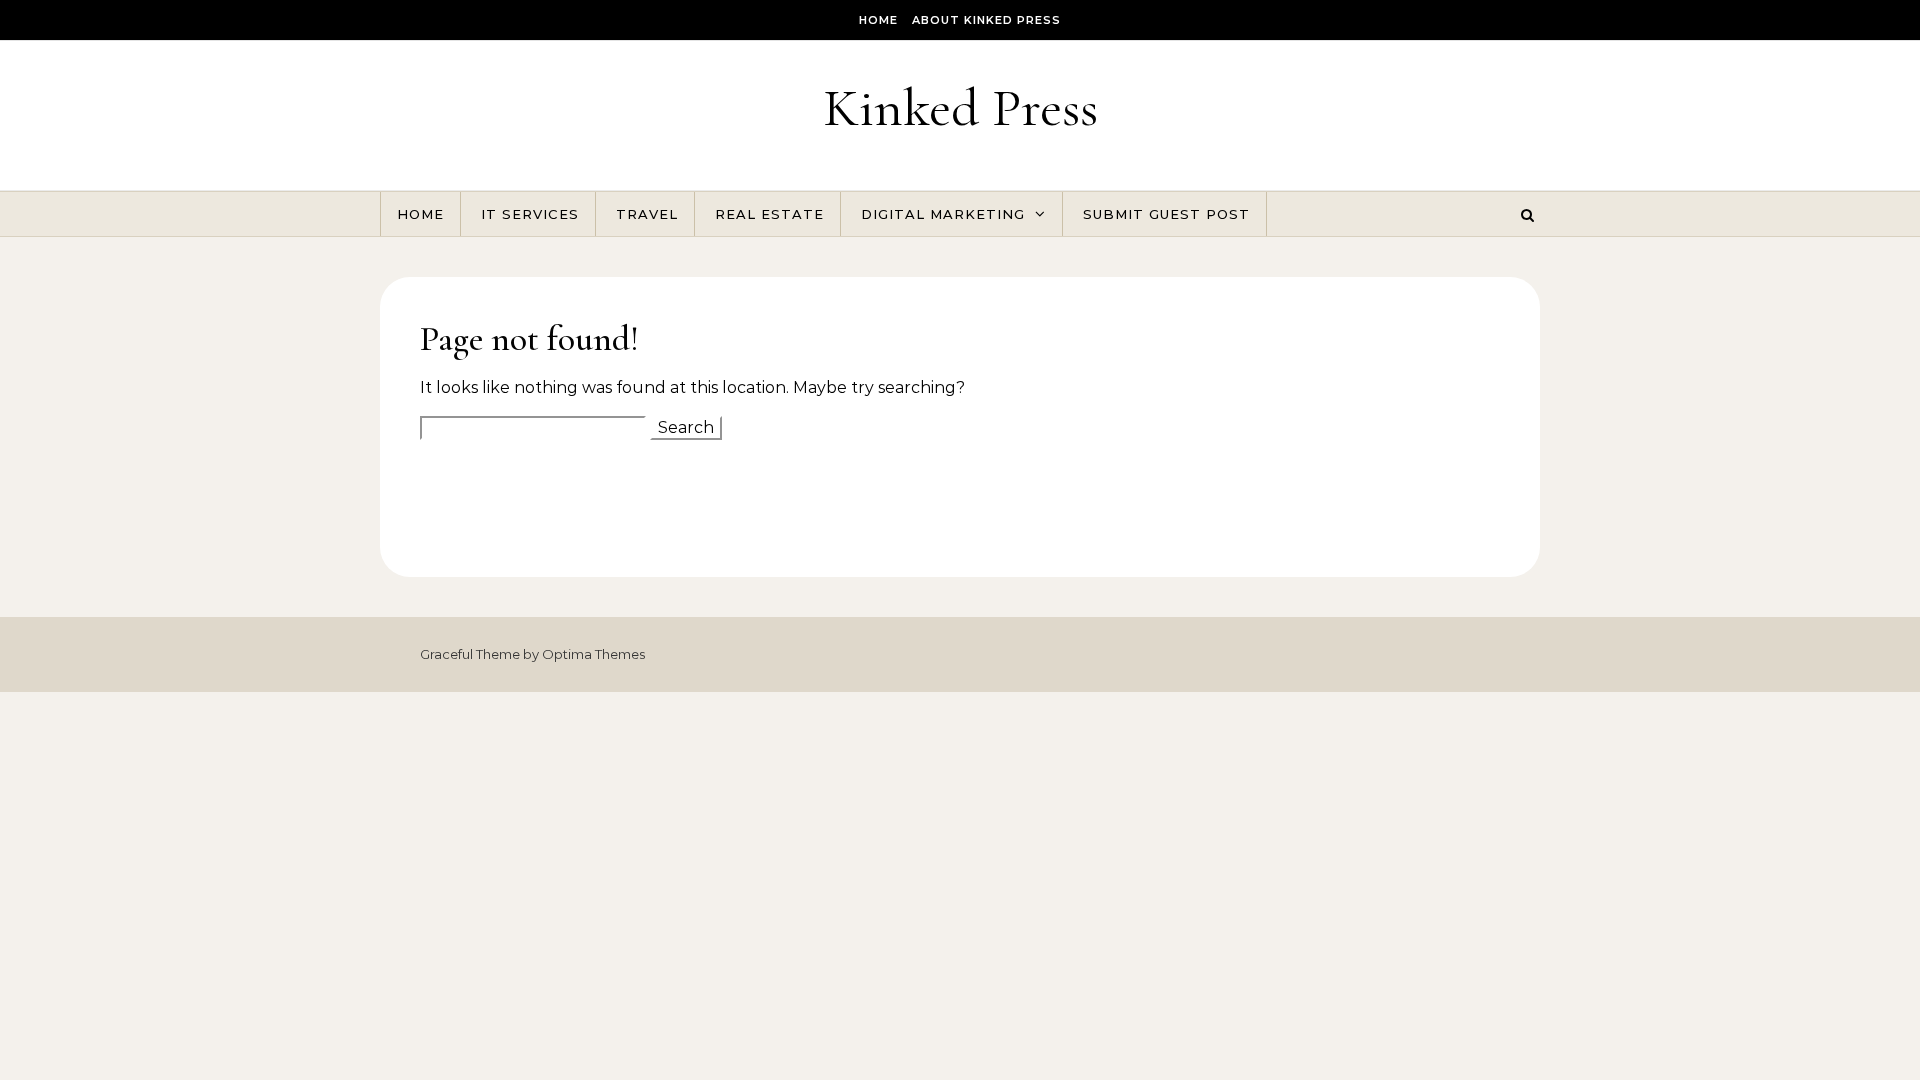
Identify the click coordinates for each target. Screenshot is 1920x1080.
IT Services (530, 214)
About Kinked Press (986, 20)
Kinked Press (960, 107)
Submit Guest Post (1166, 214)
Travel (647, 214)
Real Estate (769, 214)
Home (878, 20)
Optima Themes (593, 654)
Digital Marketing (943, 214)
